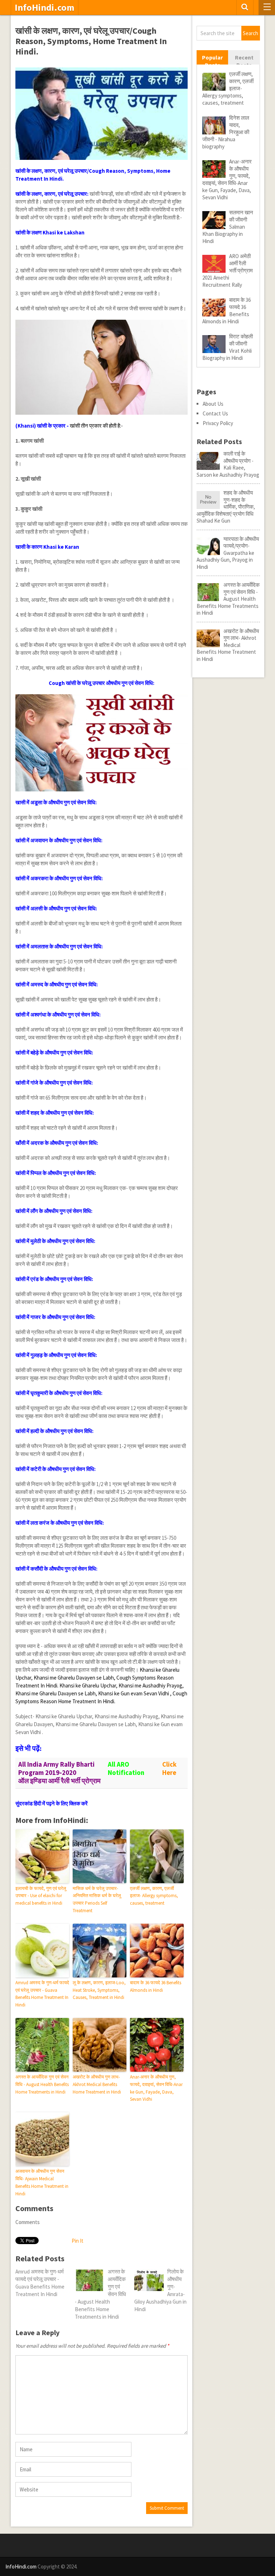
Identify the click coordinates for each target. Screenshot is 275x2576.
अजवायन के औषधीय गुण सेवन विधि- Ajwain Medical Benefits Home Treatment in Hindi (42, 2182)
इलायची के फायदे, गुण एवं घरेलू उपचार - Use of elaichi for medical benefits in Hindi (41, 1896)
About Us (213, 404)
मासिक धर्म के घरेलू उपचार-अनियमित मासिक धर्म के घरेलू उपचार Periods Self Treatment (97, 1899)
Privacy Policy (218, 423)
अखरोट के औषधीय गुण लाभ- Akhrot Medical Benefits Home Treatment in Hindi (97, 2084)
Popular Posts (212, 61)
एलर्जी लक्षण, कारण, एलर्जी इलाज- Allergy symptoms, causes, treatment (154, 1896)
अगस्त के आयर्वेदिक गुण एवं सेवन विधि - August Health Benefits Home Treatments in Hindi (42, 2084)
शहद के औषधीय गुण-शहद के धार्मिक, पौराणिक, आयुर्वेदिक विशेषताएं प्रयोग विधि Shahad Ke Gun (226, 507)
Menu (267, 8)
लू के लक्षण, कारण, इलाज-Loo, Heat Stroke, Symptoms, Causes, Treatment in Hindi (99, 1990)
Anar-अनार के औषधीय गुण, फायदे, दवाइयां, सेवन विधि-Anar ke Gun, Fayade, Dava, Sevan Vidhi (156, 2088)
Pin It (78, 2241)
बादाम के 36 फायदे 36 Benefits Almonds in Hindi (156, 1986)
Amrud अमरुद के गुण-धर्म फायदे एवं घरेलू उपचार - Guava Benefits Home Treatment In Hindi (42, 1994)
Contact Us (215, 413)
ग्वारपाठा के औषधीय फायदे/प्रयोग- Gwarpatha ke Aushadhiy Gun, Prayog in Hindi (228, 553)
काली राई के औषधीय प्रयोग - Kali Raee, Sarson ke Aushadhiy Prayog (228, 464)
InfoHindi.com (45, 8)
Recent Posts (244, 61)
